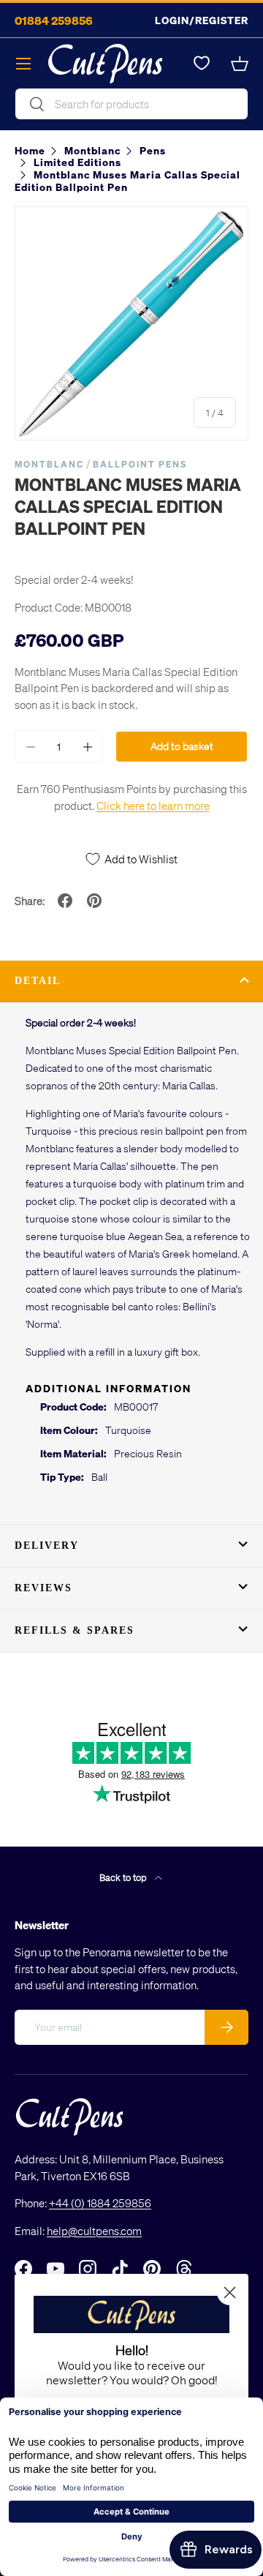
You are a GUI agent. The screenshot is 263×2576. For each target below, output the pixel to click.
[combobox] (131, 104)
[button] (240, 64)
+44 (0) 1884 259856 (100, 2203)
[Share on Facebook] (65, 901)
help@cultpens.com (94, 2231)
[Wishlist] (202, 64)
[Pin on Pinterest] (94, 901)
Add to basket (182, 746)
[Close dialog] (230, 2293)
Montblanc (49, 464)
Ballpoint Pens (140, 464)
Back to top (124, 1877)
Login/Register (202, 20)
